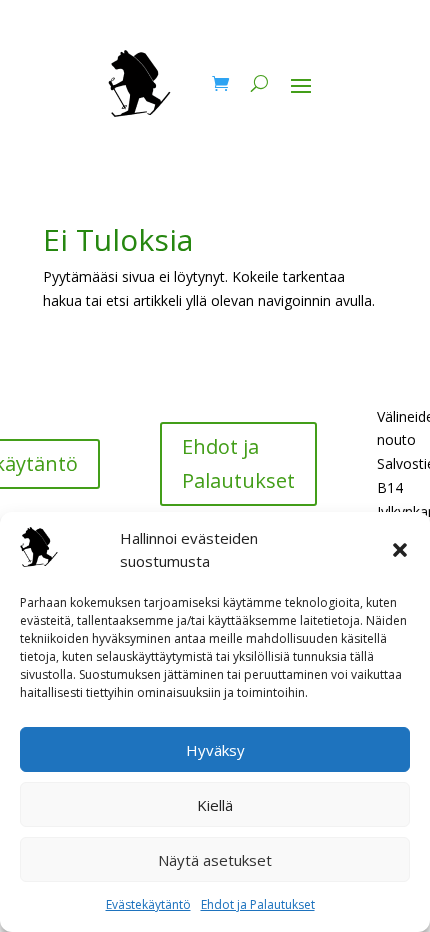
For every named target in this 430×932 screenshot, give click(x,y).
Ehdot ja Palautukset (258, 904)
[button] (400, 550)
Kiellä (215, 805)
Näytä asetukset (215, 860)
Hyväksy (215, 750)
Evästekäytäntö (148, 904)
